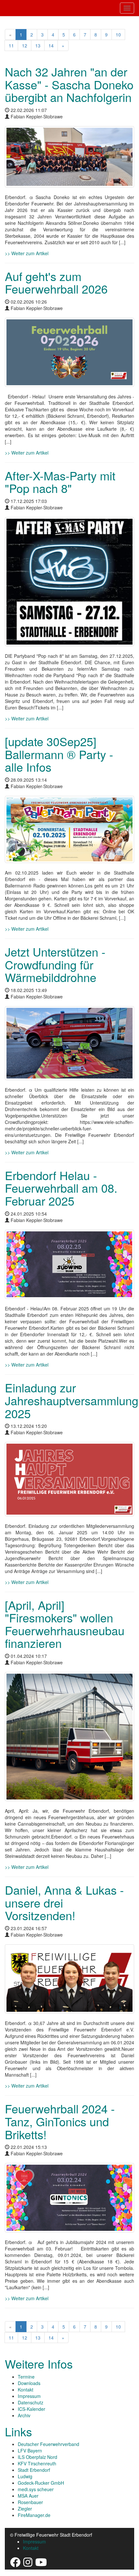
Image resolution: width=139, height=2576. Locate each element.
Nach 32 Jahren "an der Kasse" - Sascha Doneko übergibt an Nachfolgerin (69, 84)
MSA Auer (28, 2496)
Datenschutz (31, 2402)
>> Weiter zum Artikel (27, 253)
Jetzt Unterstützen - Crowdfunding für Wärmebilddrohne (55, 964)
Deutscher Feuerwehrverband (48, 2444)
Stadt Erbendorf (34, 2470)
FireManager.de (34, 2515)
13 (38, 45)
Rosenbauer (30, 2502)
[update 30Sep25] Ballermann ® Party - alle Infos (59, 754)
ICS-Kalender (32, 2409)
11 (11, 45)
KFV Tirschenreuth (37, 2463)
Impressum (29, 2396)
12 (25, 45)
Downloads (29, 2383)
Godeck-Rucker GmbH (41, 2483)
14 (51, 45)
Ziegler (25, 2509)
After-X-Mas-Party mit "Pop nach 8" (60, 482)
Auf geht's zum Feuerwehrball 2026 (56, 282)
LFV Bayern (30, 2451)
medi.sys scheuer (36, 2489)
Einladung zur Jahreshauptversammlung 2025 (72, 1400)
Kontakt (26, 2390)
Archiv (24, 2415)
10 (118, 35)
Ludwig (25, 2476)
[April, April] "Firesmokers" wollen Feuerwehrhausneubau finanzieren (65, 1624)
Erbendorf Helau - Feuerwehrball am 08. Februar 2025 (61, 1188)
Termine (26, 2377)
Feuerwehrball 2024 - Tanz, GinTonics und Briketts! (60, 2121)
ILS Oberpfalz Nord (37, 2457)
